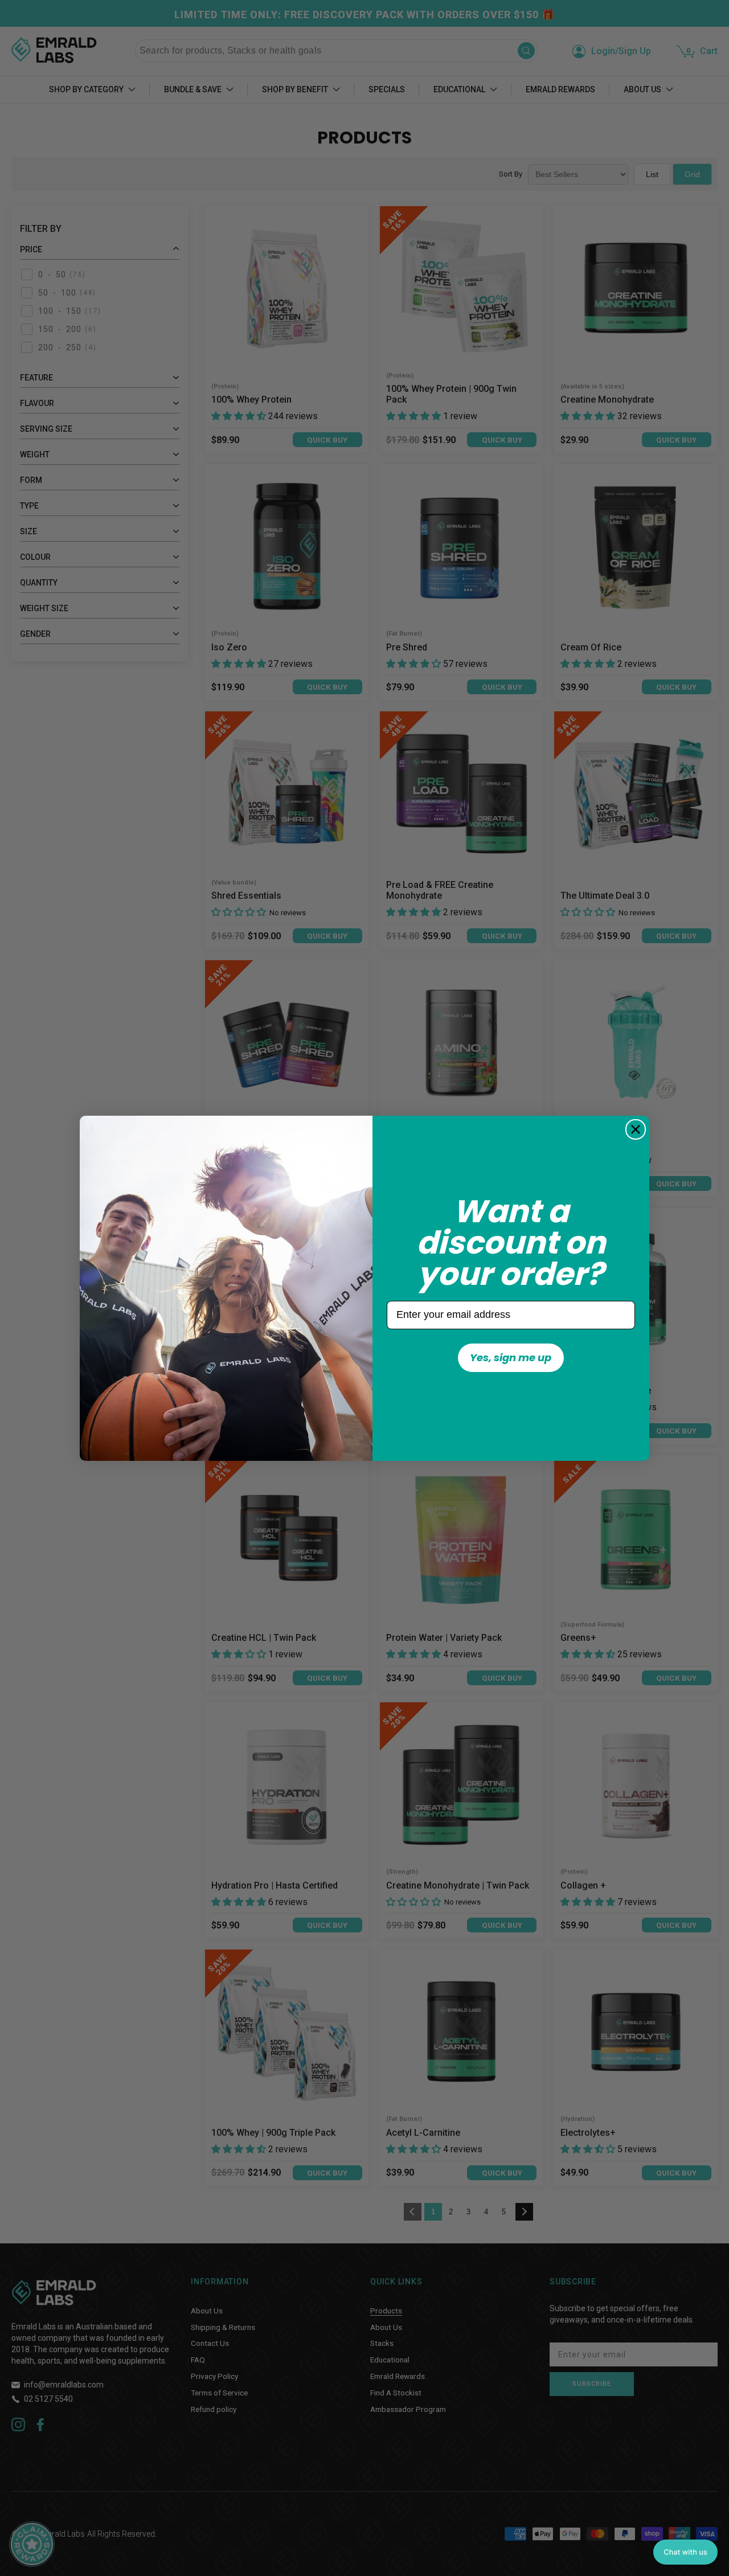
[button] (685, 2552)
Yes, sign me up (511, 1357)
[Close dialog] (636, 1129)
